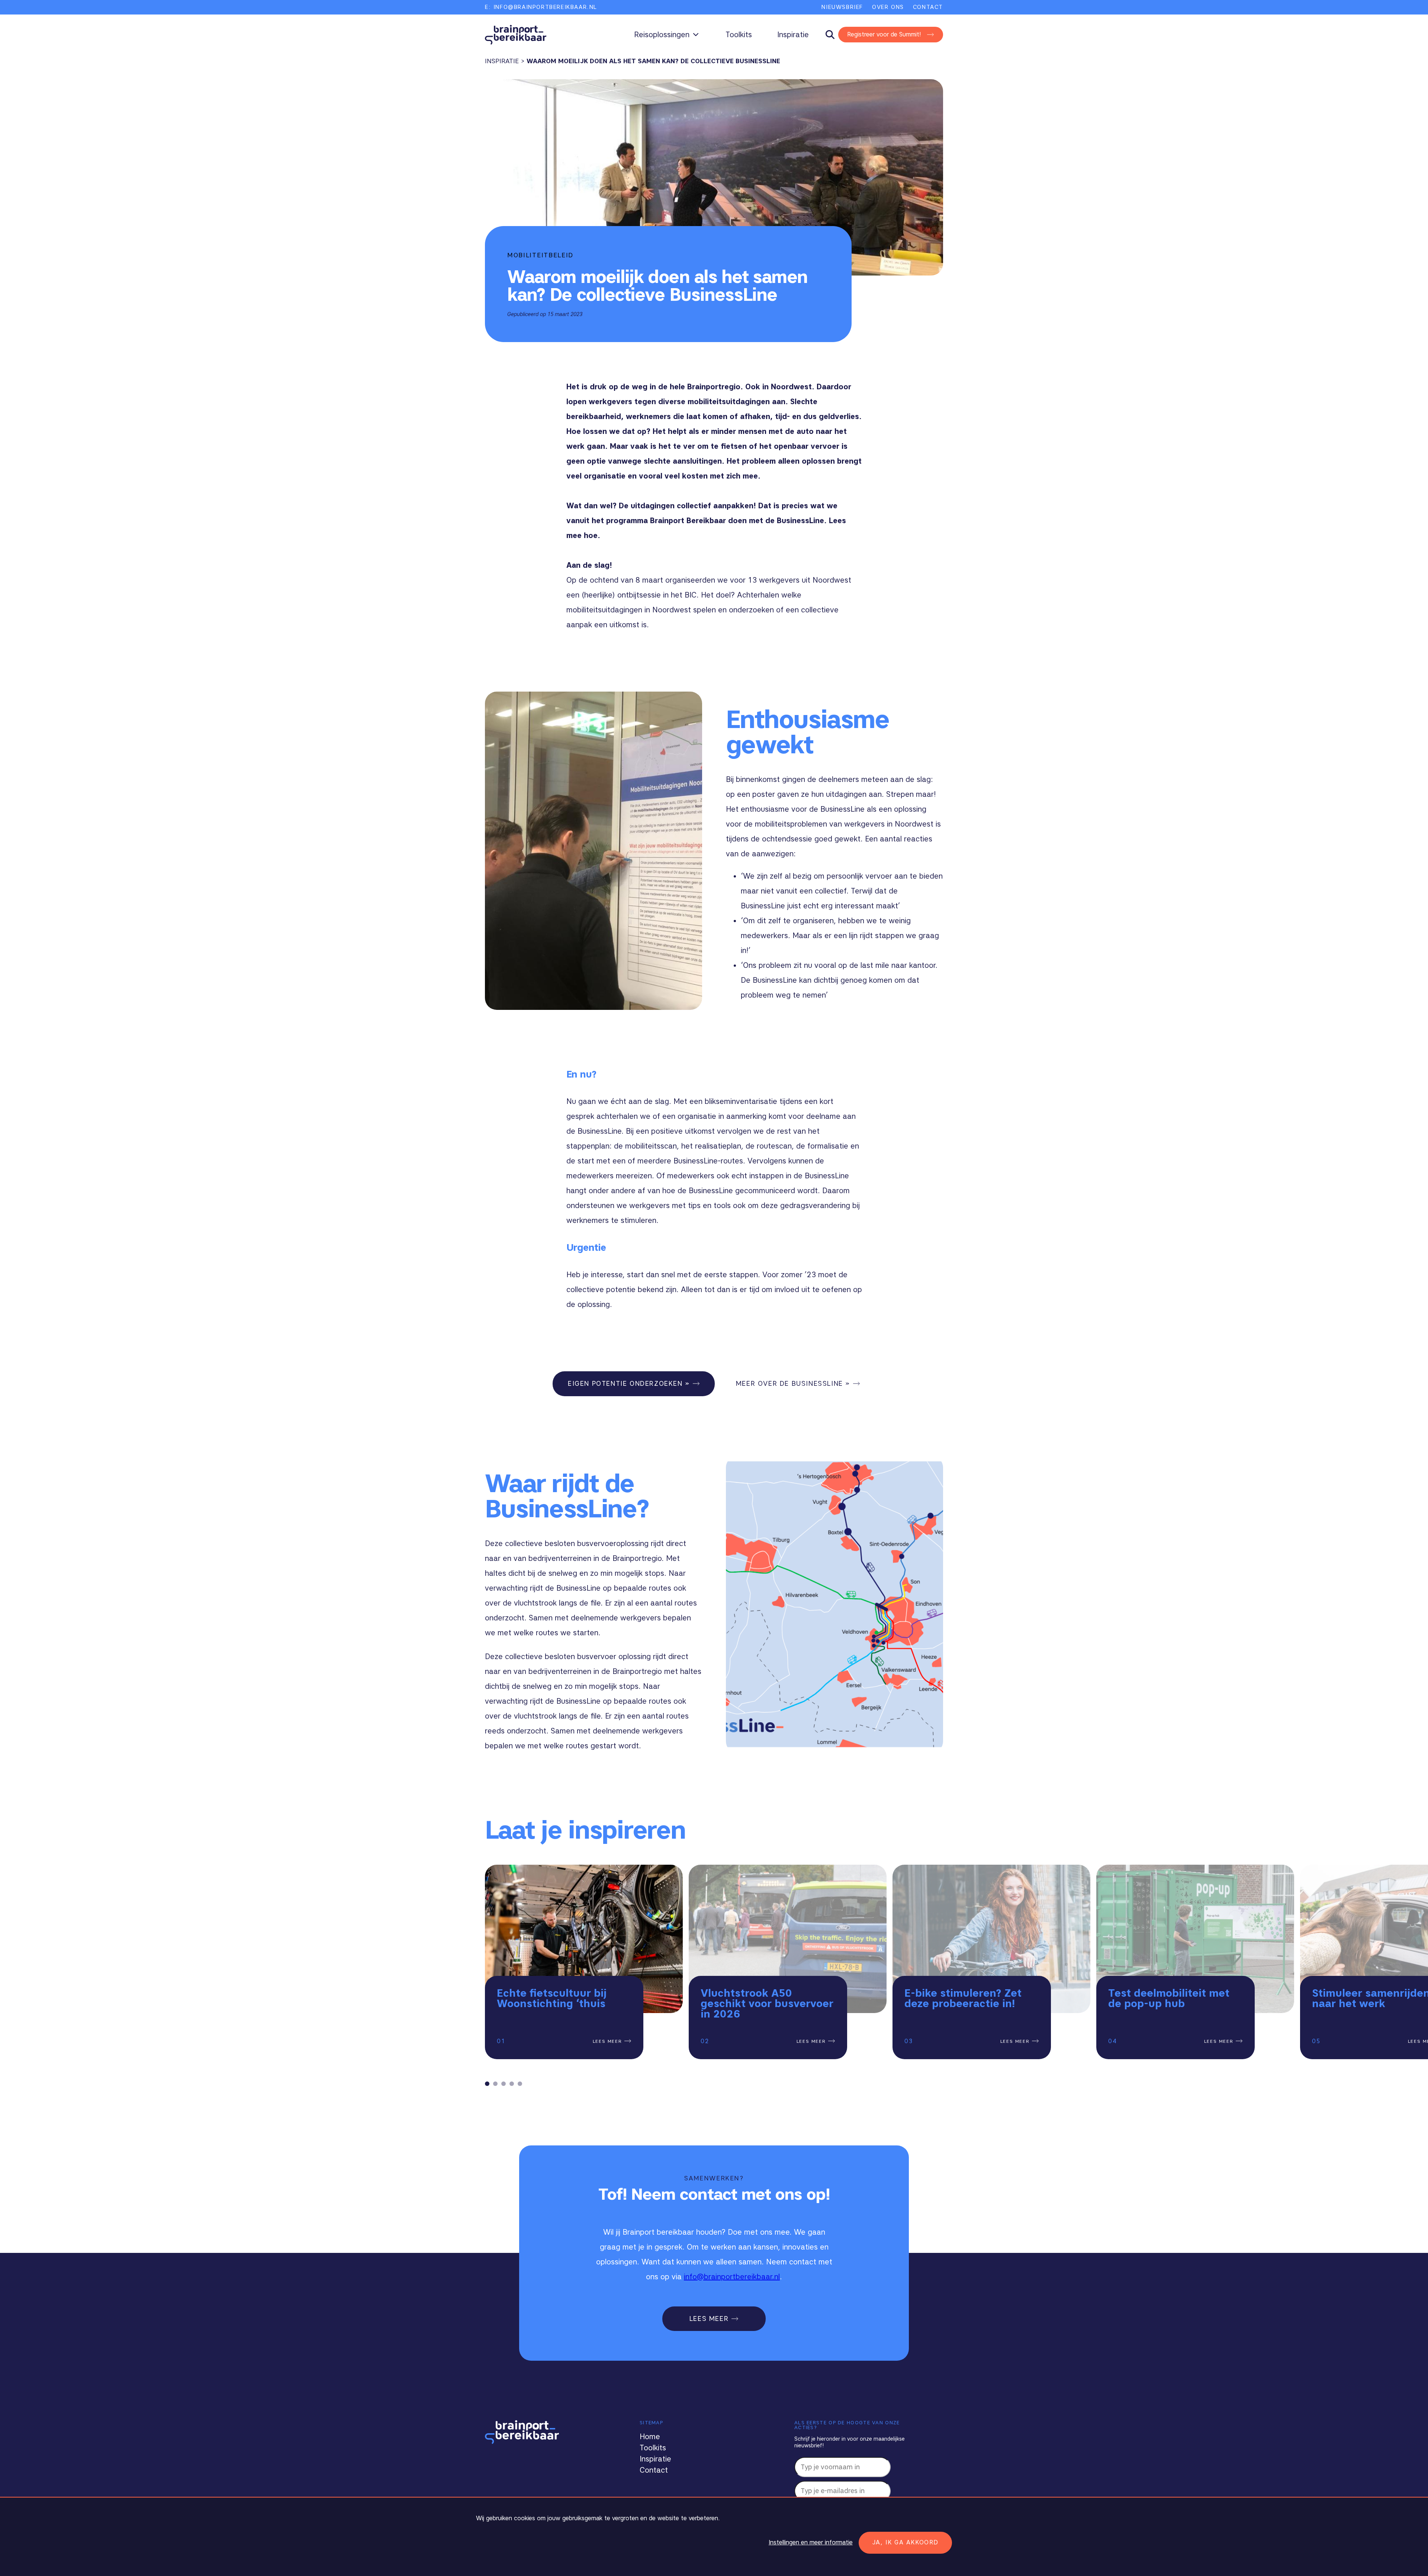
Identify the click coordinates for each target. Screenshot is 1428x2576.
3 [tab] (504, 2084)
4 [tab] (512, 2084)
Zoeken (834, 35)
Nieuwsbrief (842, 7)
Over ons (888, 7)
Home (650, 2437)
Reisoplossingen (662, 35)
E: (541, 7)
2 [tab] (495, 2084)
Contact (928, 7)
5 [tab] (520, 2084)
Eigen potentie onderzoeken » (629, 1384)
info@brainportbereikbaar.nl (732, 2277)
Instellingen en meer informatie (811, 2542)
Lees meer (609, 2041)
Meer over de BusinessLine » (793, 1384)
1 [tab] (487, 2084)
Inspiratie (793, 35)
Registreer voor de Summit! (884, 34)
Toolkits (739, 35)
